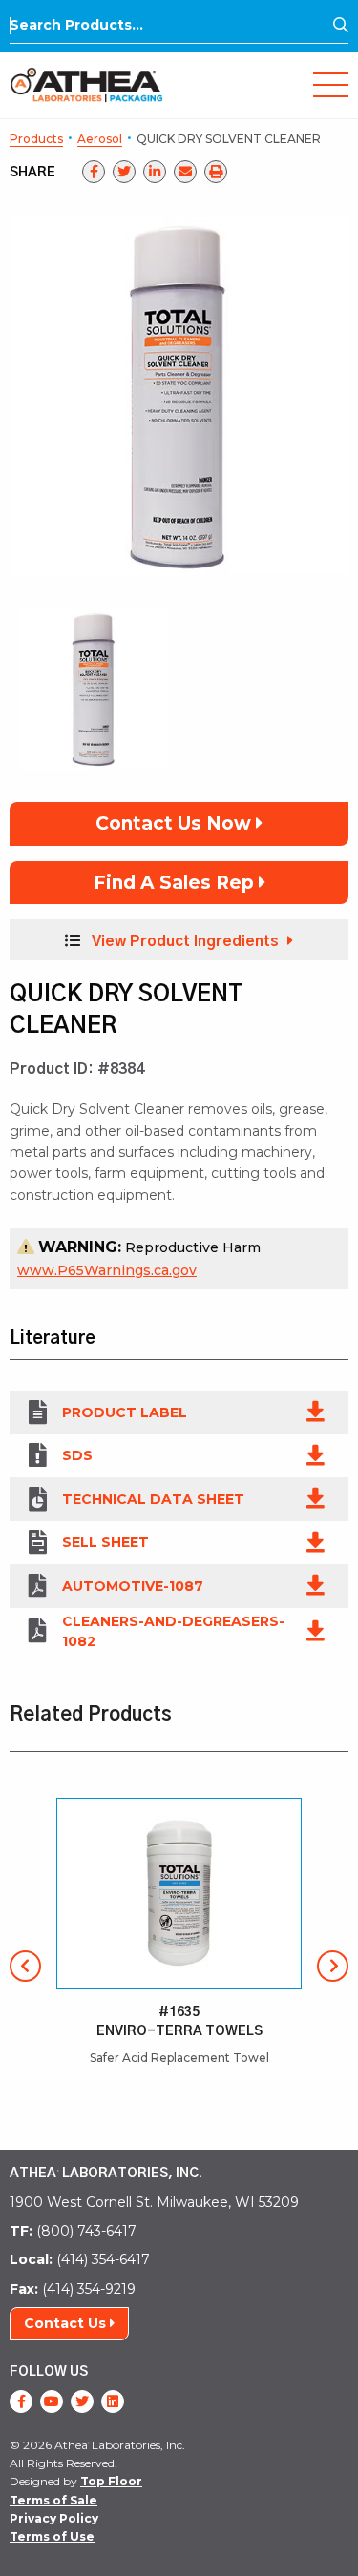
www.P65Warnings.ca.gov (107, 1270)
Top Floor (111, 2481)
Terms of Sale (53, 2500)
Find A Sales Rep (176, 883)
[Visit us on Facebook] (21, 2401)
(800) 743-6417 (73, 2231)
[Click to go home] (86, 83)
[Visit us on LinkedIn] (113, 2401)
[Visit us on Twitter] (82, 2401)
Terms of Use (52, 2536)
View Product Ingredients (185, 941)
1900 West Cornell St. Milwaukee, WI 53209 (154, 2202)
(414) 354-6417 (80, 2259)
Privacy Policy (54, 2518)
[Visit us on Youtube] (52, 2401)
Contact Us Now (176, 824)
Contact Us (67, 2323)
